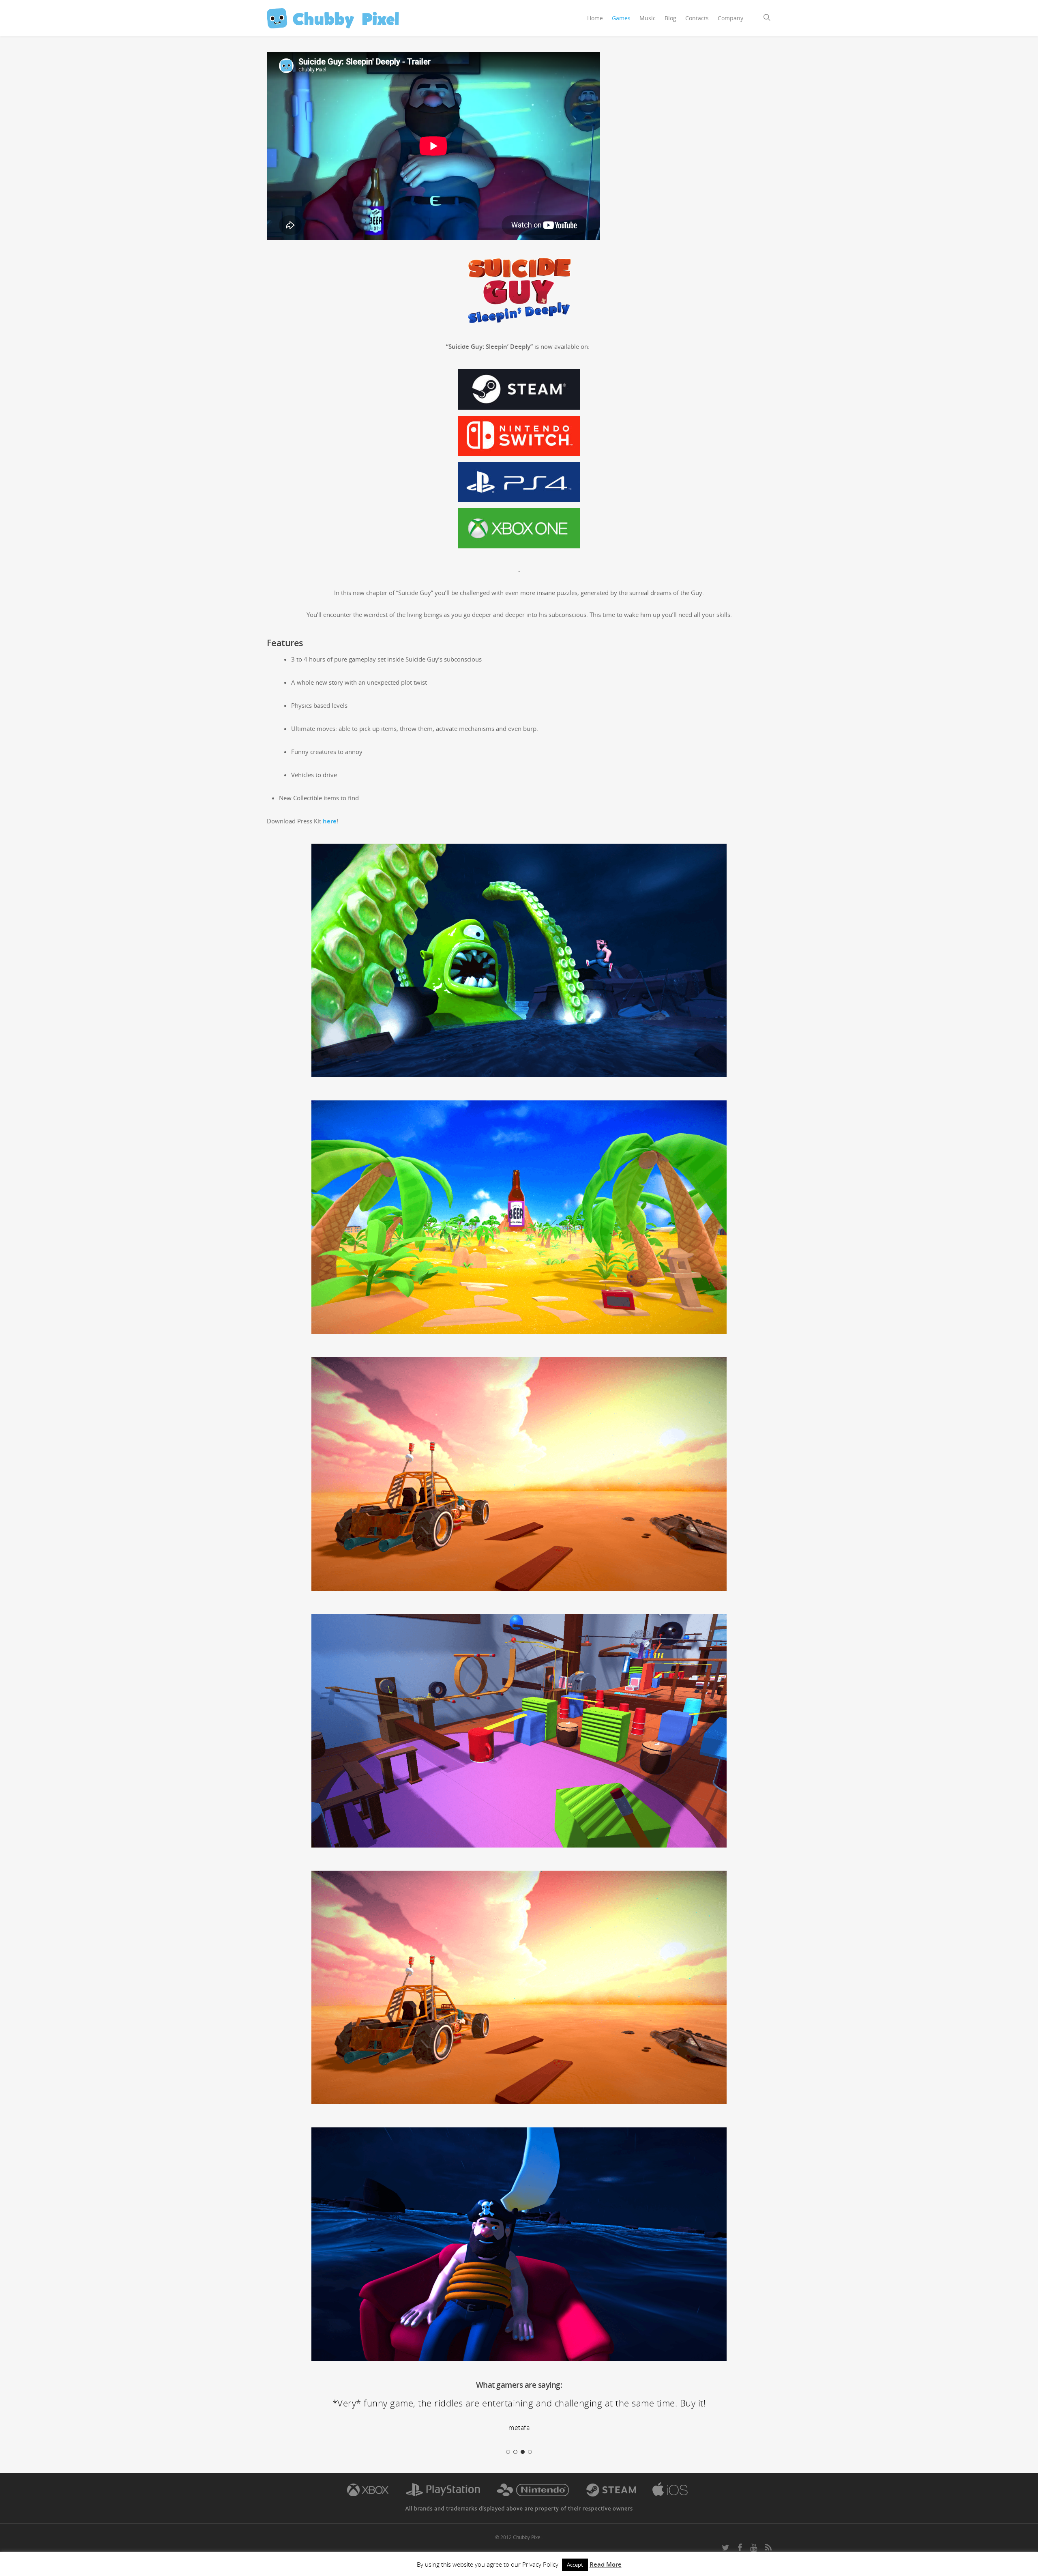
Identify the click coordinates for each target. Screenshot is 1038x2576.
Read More (606, 2564)
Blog (670, 18)
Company (730, 18)
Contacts (697, 18)
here (330, 821)
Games (621, 18)
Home (595, 18)
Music (648, 18)
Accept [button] (575, 2565)
